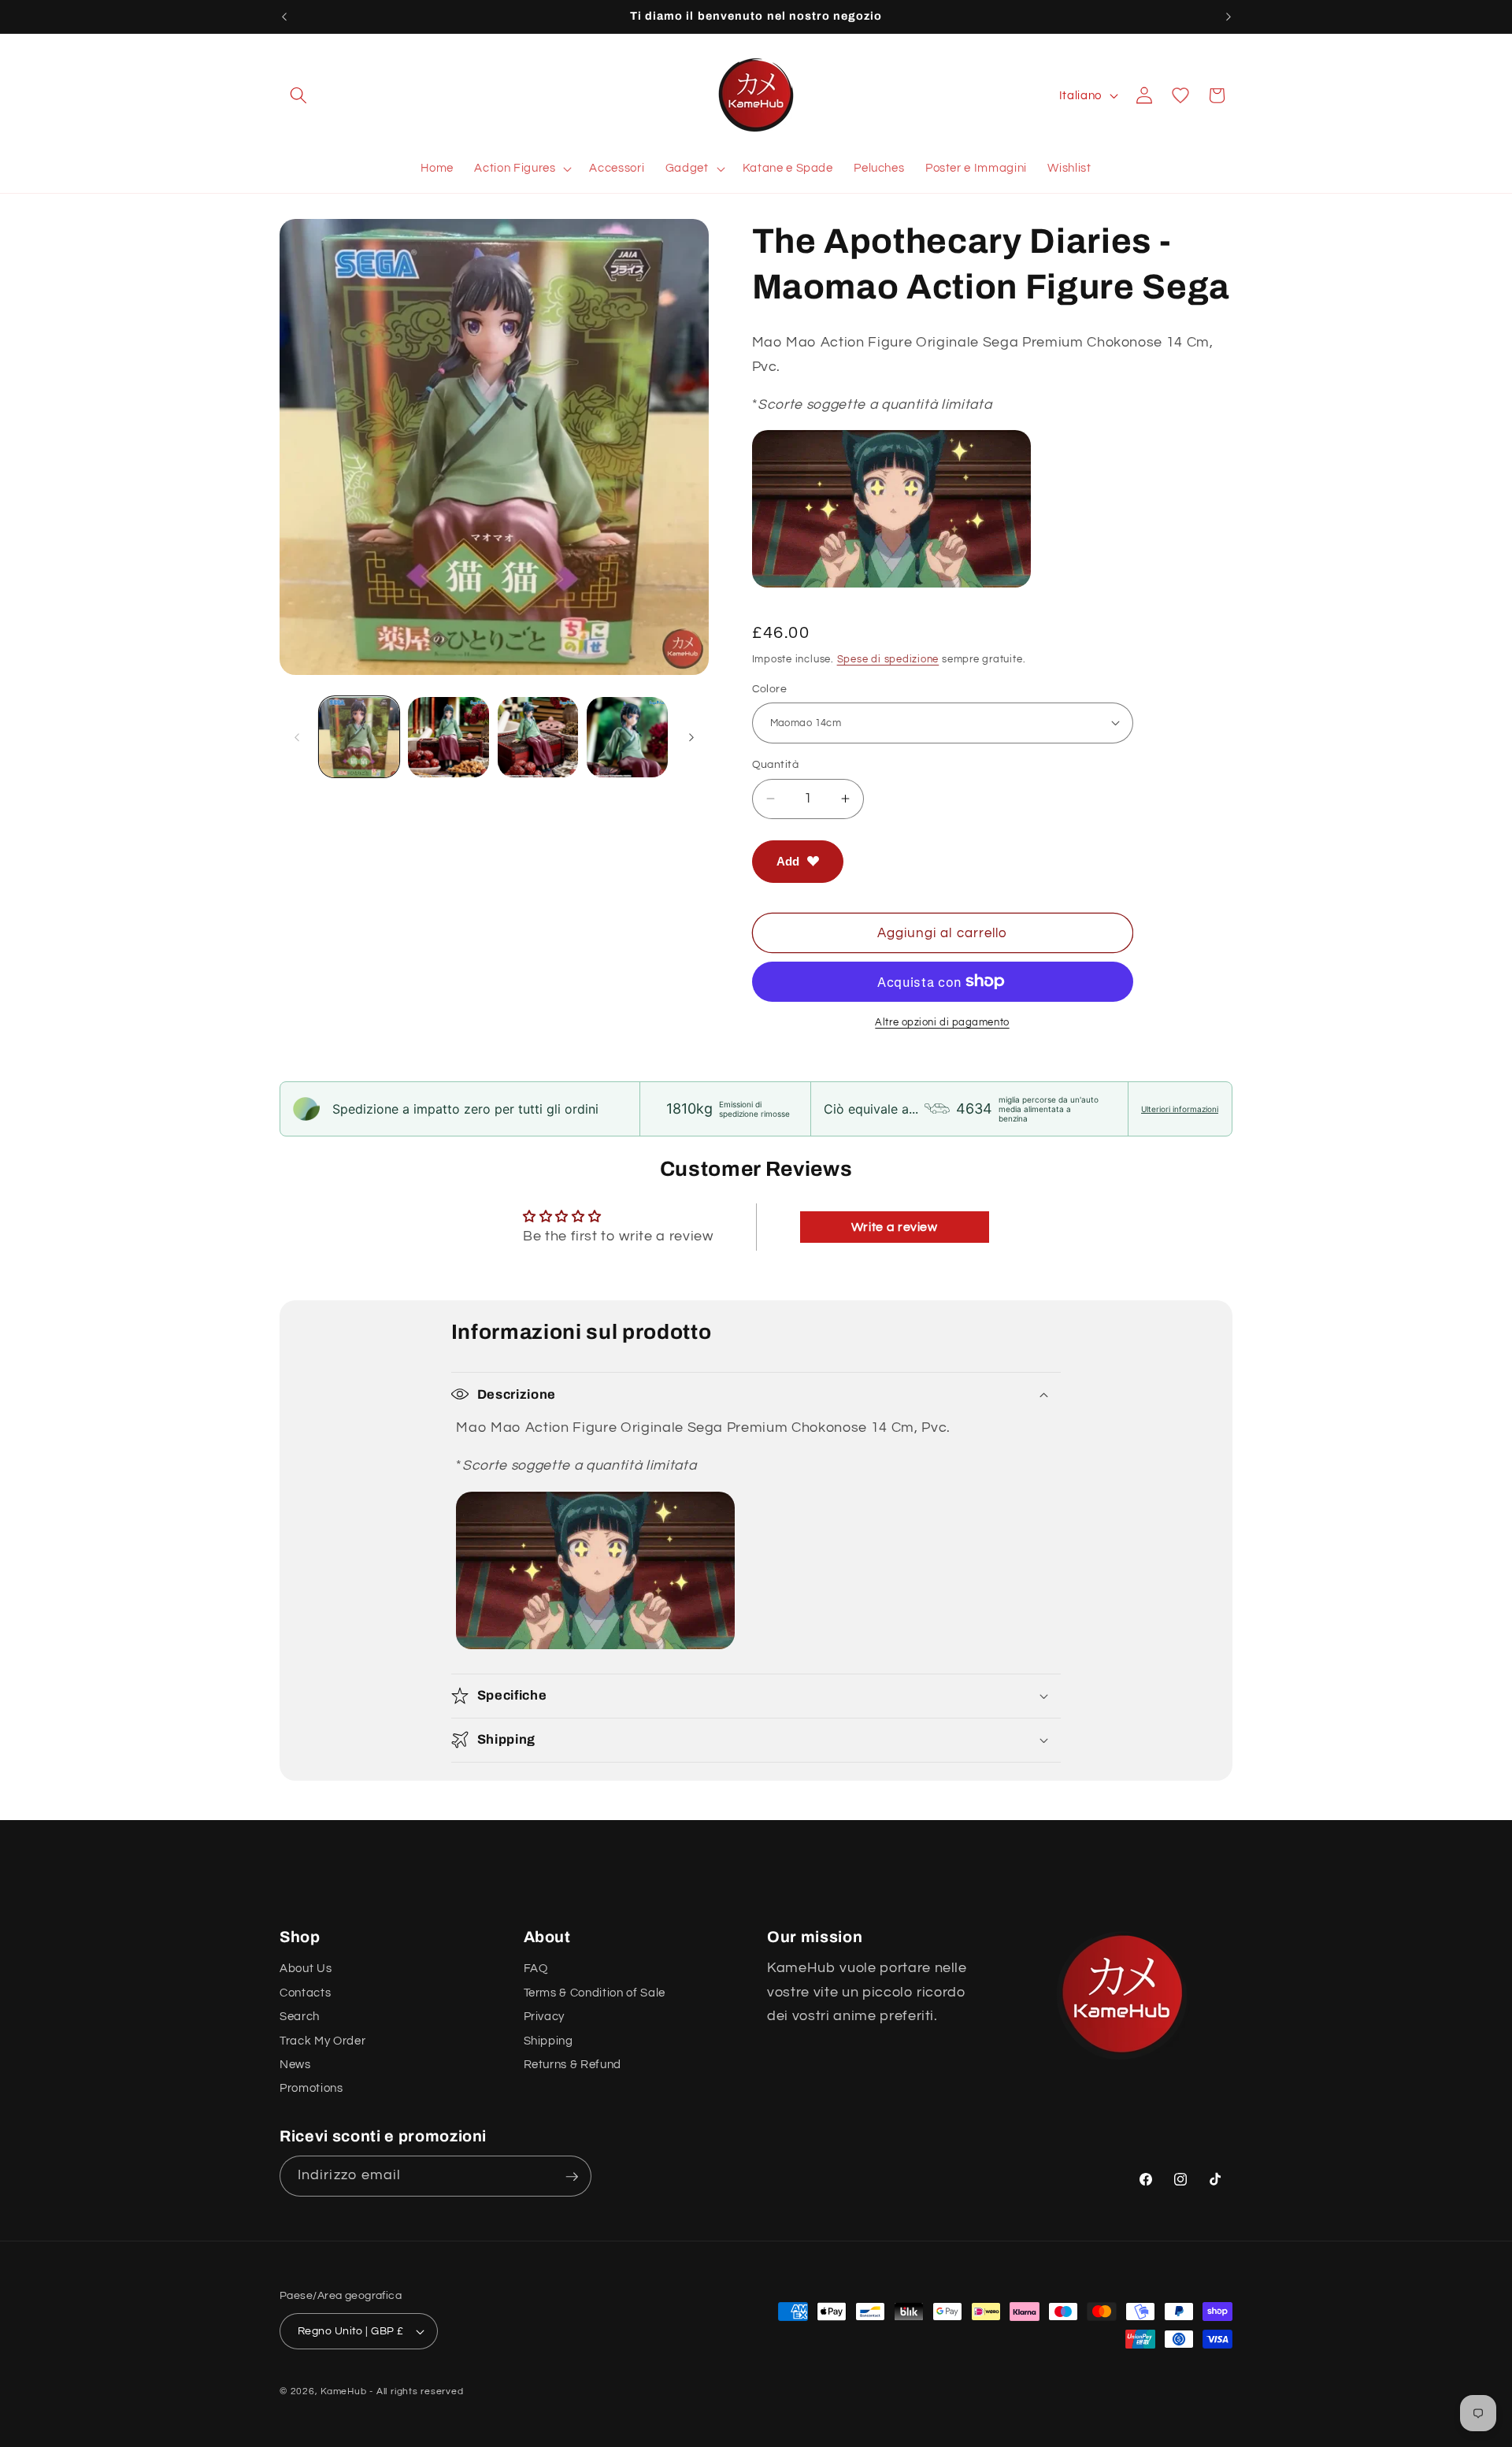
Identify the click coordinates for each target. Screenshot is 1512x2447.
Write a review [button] (895, 1227)
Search (300, 2017)
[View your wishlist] (1180, 95)
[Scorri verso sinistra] (297, 737)
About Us (306, 1969)
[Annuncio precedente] (284, 17)
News (295, 2065)
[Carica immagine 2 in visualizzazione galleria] (448, 738)
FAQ (536, 1969)
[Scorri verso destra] (691, 737)
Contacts (305, 1993)
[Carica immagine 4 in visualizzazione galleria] (627, 738)
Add (788, 860)
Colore (770, 688)
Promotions (311, 2089)
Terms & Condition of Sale (595, 1993)
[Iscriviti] (572, 2177)
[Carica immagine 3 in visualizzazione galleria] (538, 738)
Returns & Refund (573, 2065)
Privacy (545, 2017)
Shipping (548, 2041)
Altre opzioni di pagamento (942, 1022)
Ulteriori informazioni (1180, 1109)
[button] (298, 95)
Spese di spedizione (888, 658)
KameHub (343, 2391)
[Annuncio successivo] (1228, 17)
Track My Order (322, 2041)
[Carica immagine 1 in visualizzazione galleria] (359, 738)
